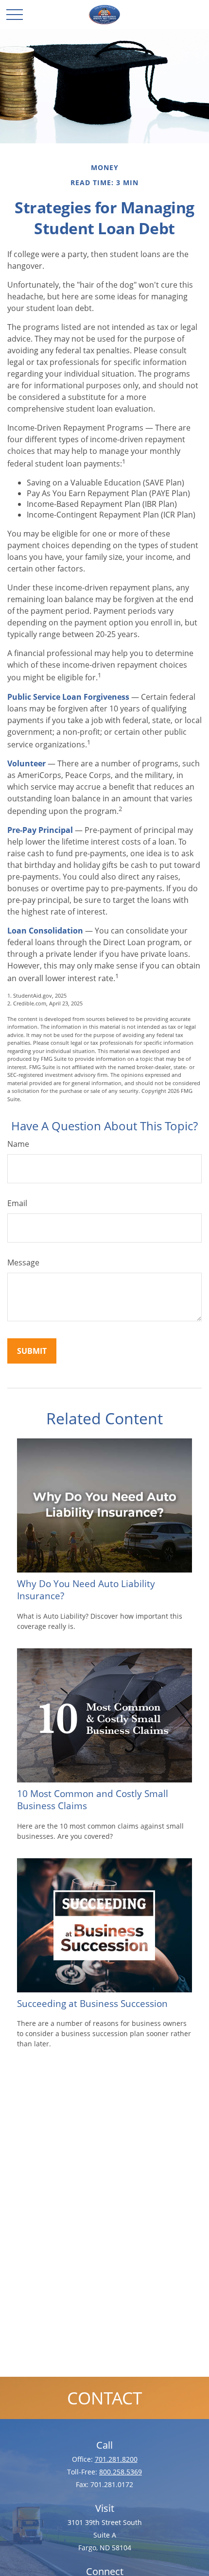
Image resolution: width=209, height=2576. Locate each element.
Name (18, 1144)
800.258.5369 (121, 2472)
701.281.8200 (116, 2459)
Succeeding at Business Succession (92, 2003)
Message (23, 1262)
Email (17, 1203)
